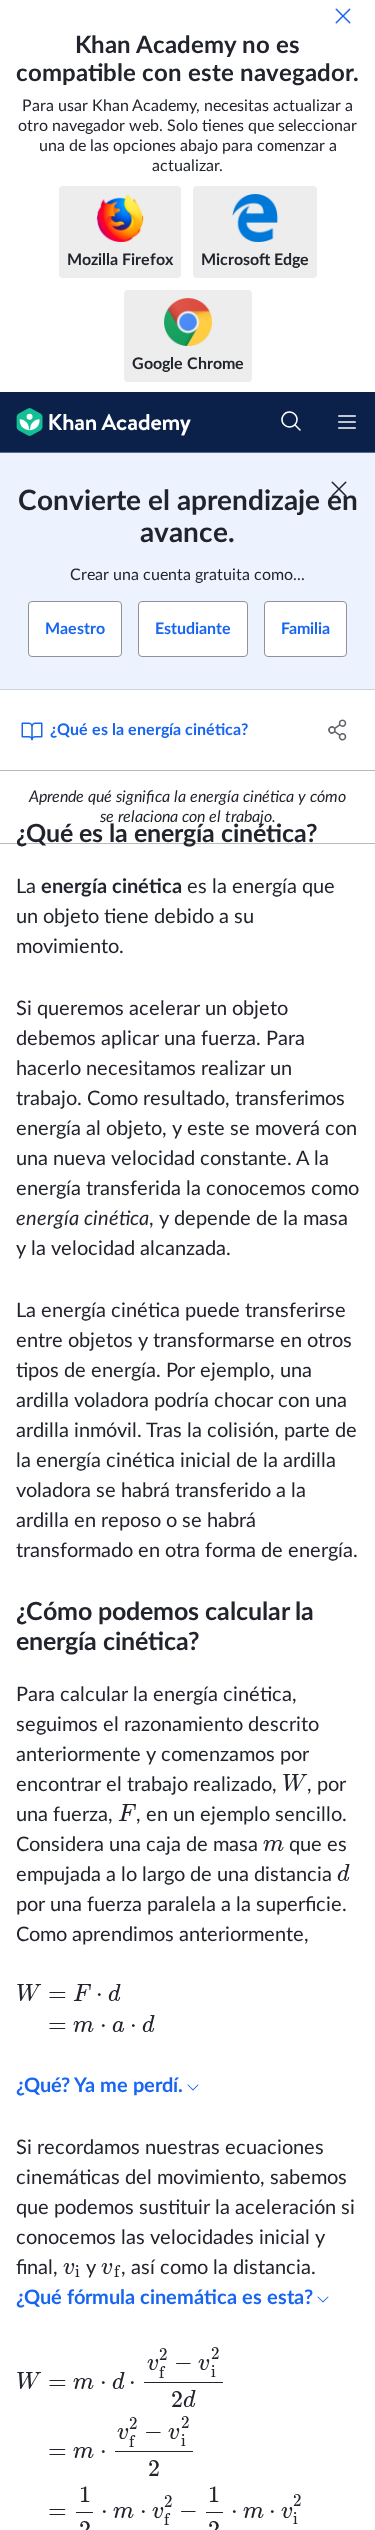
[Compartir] (338, 730)
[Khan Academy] (95, 422)
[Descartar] (343, 16)
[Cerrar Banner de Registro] (339, 489)
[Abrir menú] (347, 422)
